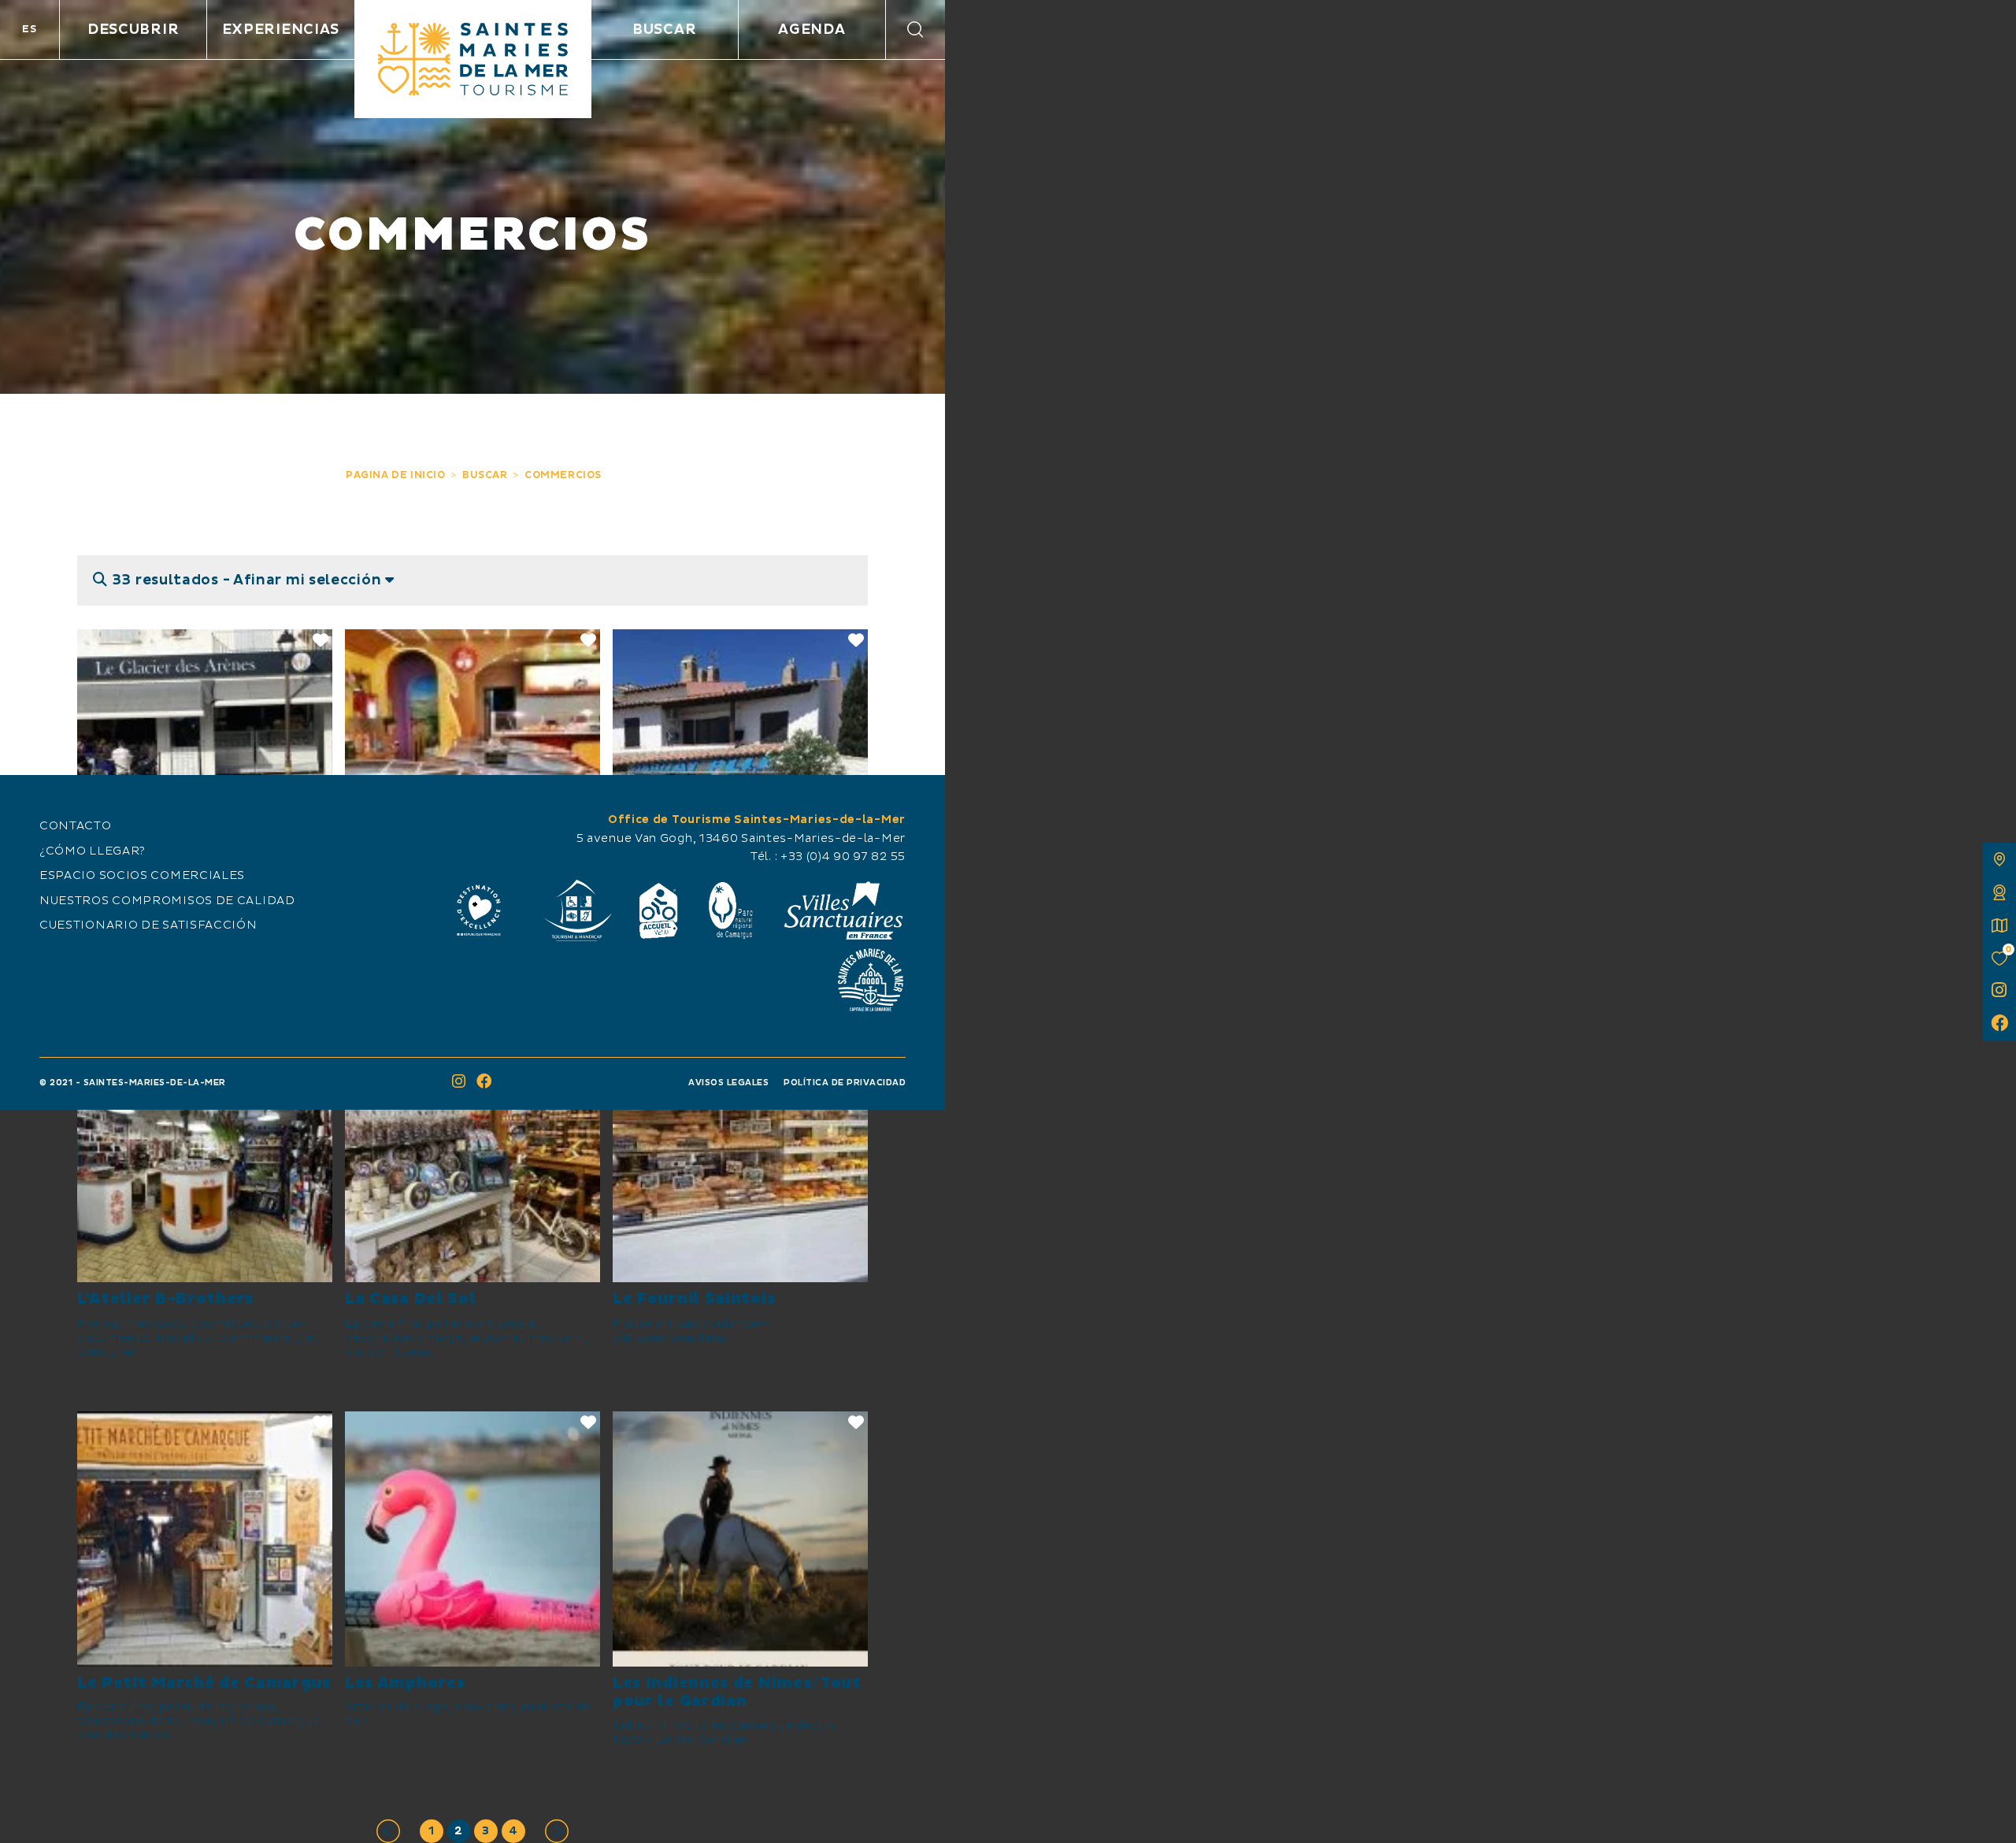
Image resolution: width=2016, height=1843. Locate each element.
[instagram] (1999, 992)
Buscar (664, 30)
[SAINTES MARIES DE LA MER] (473, 59)
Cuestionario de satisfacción (148, 925)
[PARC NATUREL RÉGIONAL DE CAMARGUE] (731, 910)
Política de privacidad (845, 1083)
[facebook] (1999, 1025)
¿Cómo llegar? (93, 851)
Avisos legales (728, 1083)
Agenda (812, 30)
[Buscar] (915, 30)
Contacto (76, 826)
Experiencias (281, 30)
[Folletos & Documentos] (1999, 925)
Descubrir (133, 30)
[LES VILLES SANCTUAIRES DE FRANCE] (843, 910)
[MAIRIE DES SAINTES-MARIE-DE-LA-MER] (870, 980)
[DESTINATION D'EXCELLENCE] (479, 910)
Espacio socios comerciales (142, 876)
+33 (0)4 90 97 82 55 (843, 857)
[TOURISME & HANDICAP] (576, 910)
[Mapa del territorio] (1999, 859)
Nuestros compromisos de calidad (167, 901)
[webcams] (1999, 892)
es (29, 29)
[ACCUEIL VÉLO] (659, 910)
